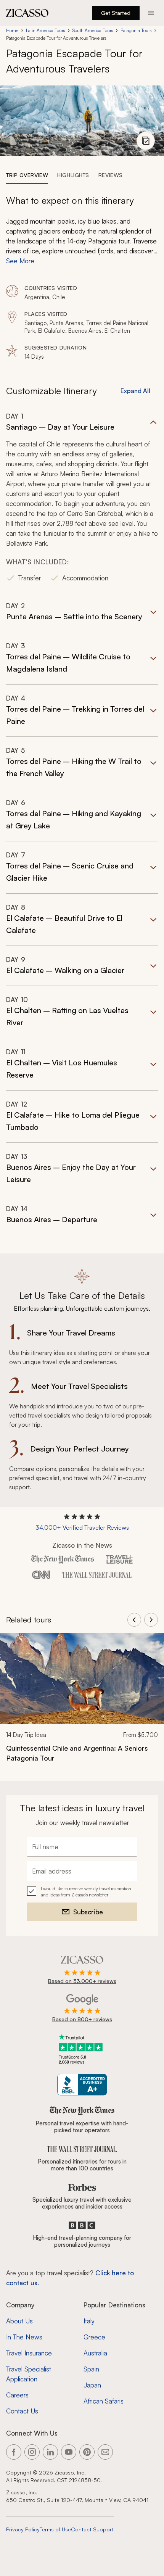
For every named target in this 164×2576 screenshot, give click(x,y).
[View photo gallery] (146, 141)
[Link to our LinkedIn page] (50, 2452)
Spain (91, 2369)
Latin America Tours (45, 30)
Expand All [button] (135, 391)
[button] (82, 502)
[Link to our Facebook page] (14, 2452)
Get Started (116, 13)
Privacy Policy (23, 2529)
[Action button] (151, 13)
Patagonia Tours (136, 30)
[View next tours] (151, 1620)
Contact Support (92, 2529)
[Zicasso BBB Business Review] (82, 2085)
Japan (92, 2385)
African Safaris (104, 2401)
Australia (95, 2353)
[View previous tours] (134, 1620)
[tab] (27, 175)
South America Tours (93, 30)
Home (12, 30)
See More (20, 261)
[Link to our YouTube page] (69, 2452)
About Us (19, 2321)
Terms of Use (55, 2529)
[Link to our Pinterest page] (87, 2452)
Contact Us (22, 2411)
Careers (17, 2395)
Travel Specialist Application (29, 2374)
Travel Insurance (29, 2353)
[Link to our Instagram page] (32, 2452)
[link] (82, 1702)
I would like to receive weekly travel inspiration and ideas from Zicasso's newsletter (86, 1892)
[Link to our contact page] (105, 2452)
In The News (24, 2337)
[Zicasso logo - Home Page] (27, 13)
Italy (89, 2321)
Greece (94, 2337)
